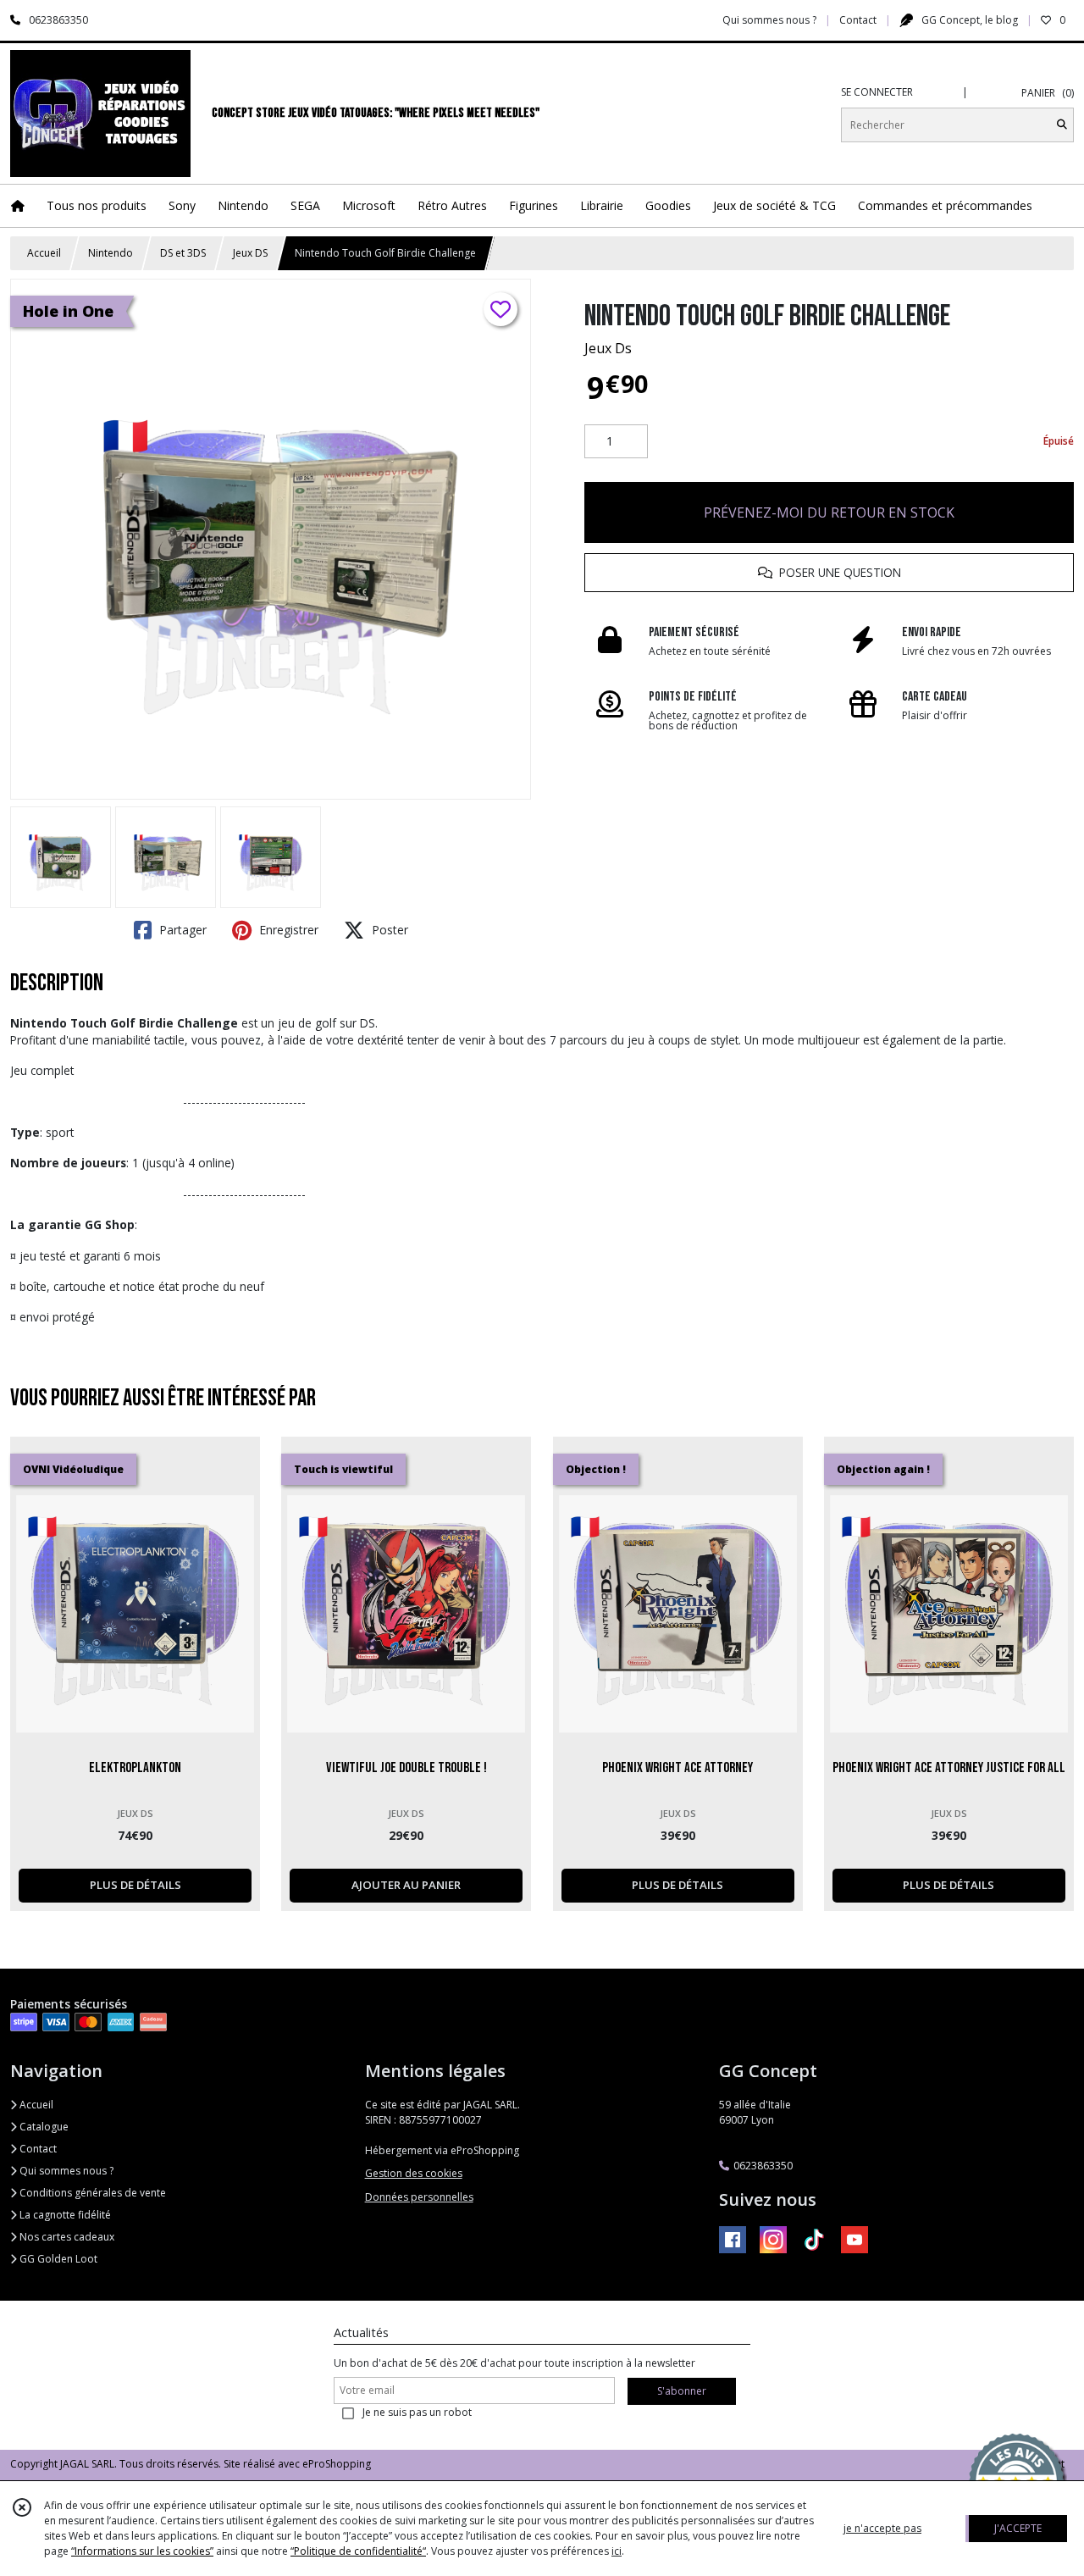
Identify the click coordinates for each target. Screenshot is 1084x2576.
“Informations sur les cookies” (142, 2551)
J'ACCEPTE (1018, 2528)
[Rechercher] (1062, 125)
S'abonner (682, 2391)
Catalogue (43, 2127)
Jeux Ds (608, 348)
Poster (388, 930)
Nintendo (111, 253)
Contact (858, 20)
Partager (181, 930)
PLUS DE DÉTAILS (135, 1885)
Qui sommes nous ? (65, 2171)
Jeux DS (250, 253)
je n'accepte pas (882, 2528)
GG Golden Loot (57, 2259)
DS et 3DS (183, 253)
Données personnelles (419, 2197)
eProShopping (337, 2464)
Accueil (44, 253)
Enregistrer (287, 930)
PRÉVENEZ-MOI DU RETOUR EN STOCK (829, 512)
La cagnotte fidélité (64, 2215)
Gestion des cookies (414, 2173)
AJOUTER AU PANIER (406, 1885)
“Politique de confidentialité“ (358, 2551)
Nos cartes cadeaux (66, 2237)
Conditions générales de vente (91, 2193)
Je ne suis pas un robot (417, 2412)
